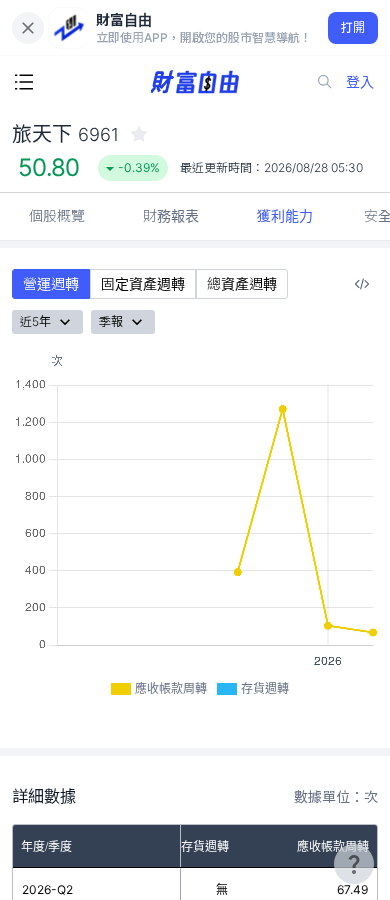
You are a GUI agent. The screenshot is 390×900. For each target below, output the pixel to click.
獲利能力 (285, 215)
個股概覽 (57, 215)
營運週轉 (51, 283)
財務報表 (171, 215)
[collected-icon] (139, 134)
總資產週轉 (242, 283)
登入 (360, 81)
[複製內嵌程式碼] (362, 284)
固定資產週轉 (143, 283)
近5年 (35, 321)
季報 (111, 321)
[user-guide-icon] (354, 864)
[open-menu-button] (24, 82)
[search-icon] (325, 82)
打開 (353, 27)
